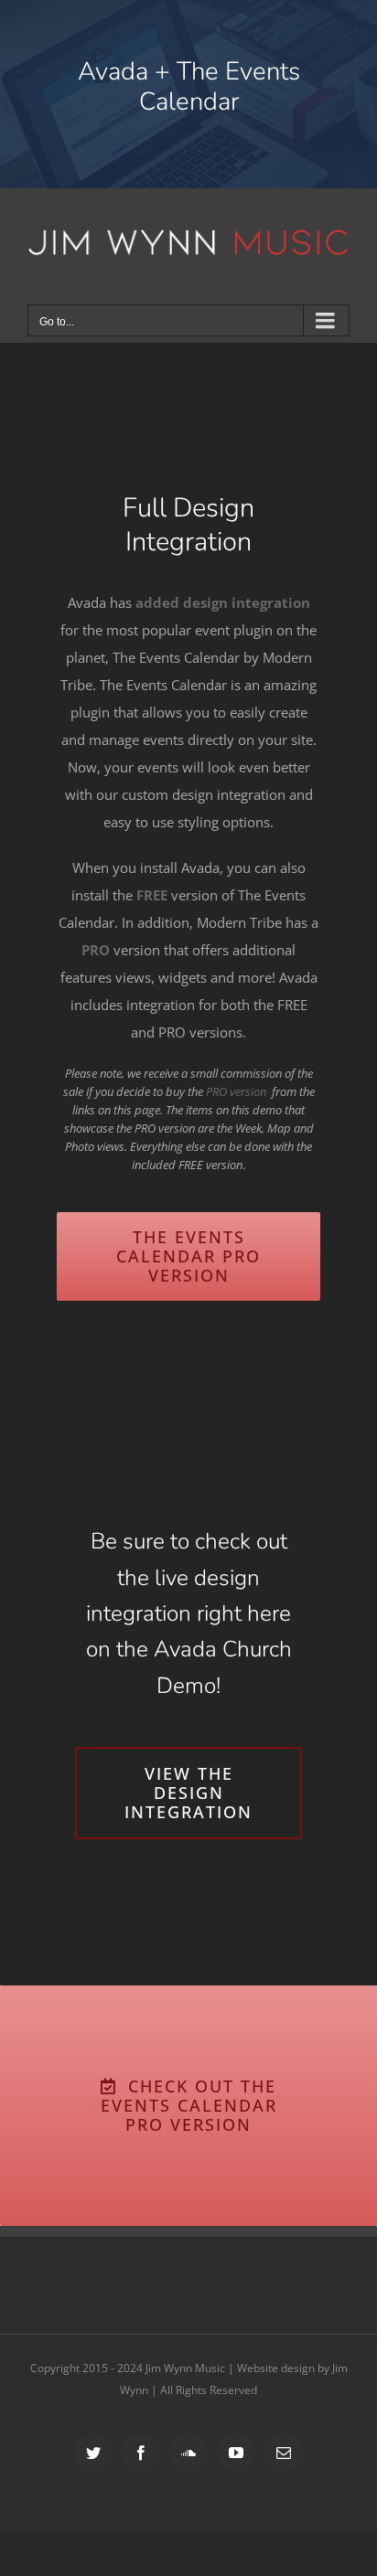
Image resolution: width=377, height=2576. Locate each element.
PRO (96, 950)
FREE (152, 895)
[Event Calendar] (188, 94)
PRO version (236, 1091)
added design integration (223, 602)
